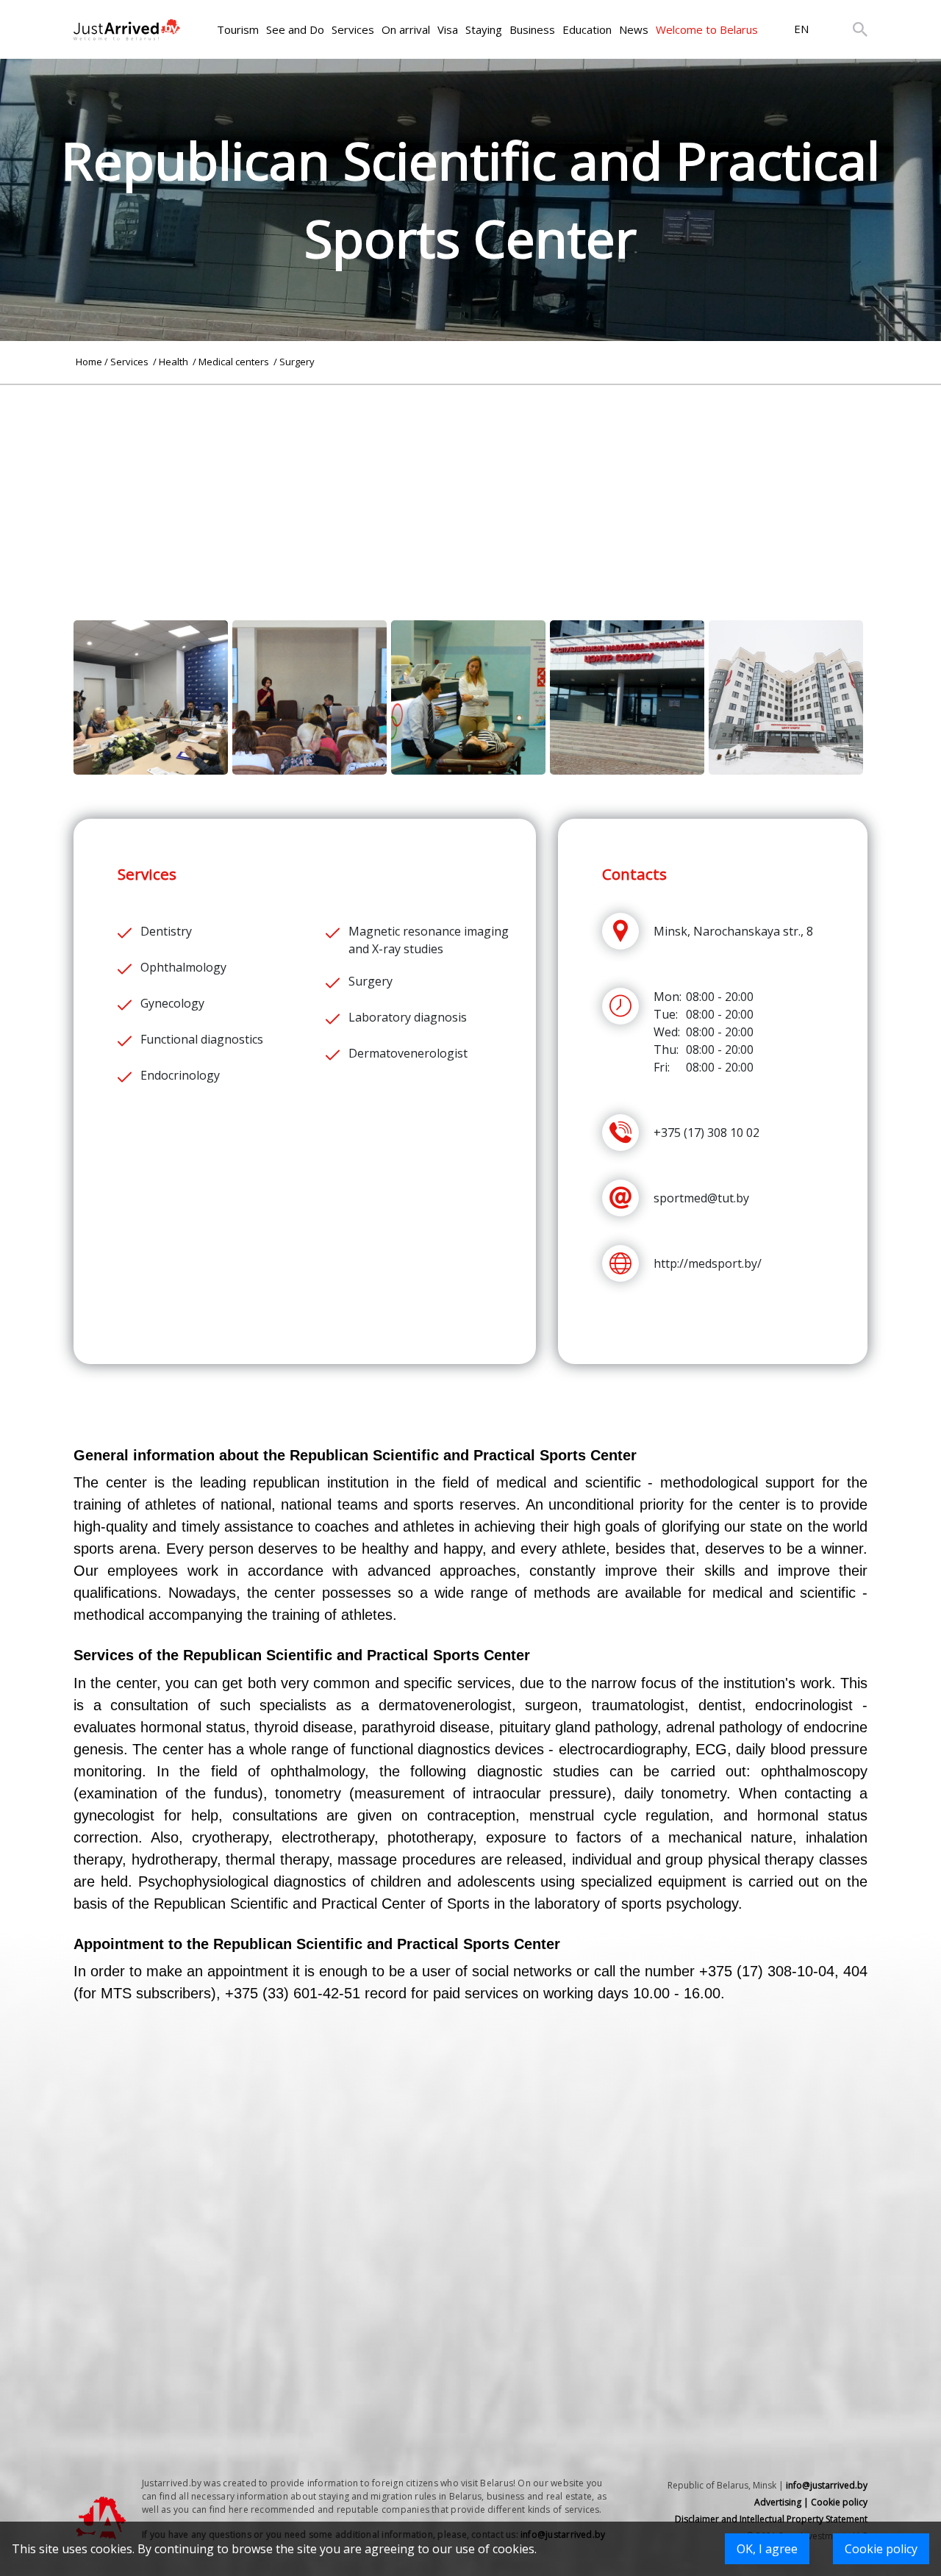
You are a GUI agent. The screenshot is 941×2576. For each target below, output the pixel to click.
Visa (448, 29)
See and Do (295, 29)
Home (89, 362)
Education (587, 29)
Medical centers (235, 362)
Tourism (238, 29)
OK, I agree (767, 2549)
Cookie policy (881, 2549)
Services (353, 29)
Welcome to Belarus (707, 29)
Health (175, 362)
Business (532, 29)
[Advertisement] (470, 488)
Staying (484, 29)
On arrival (406, 29)
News (634, 29)
